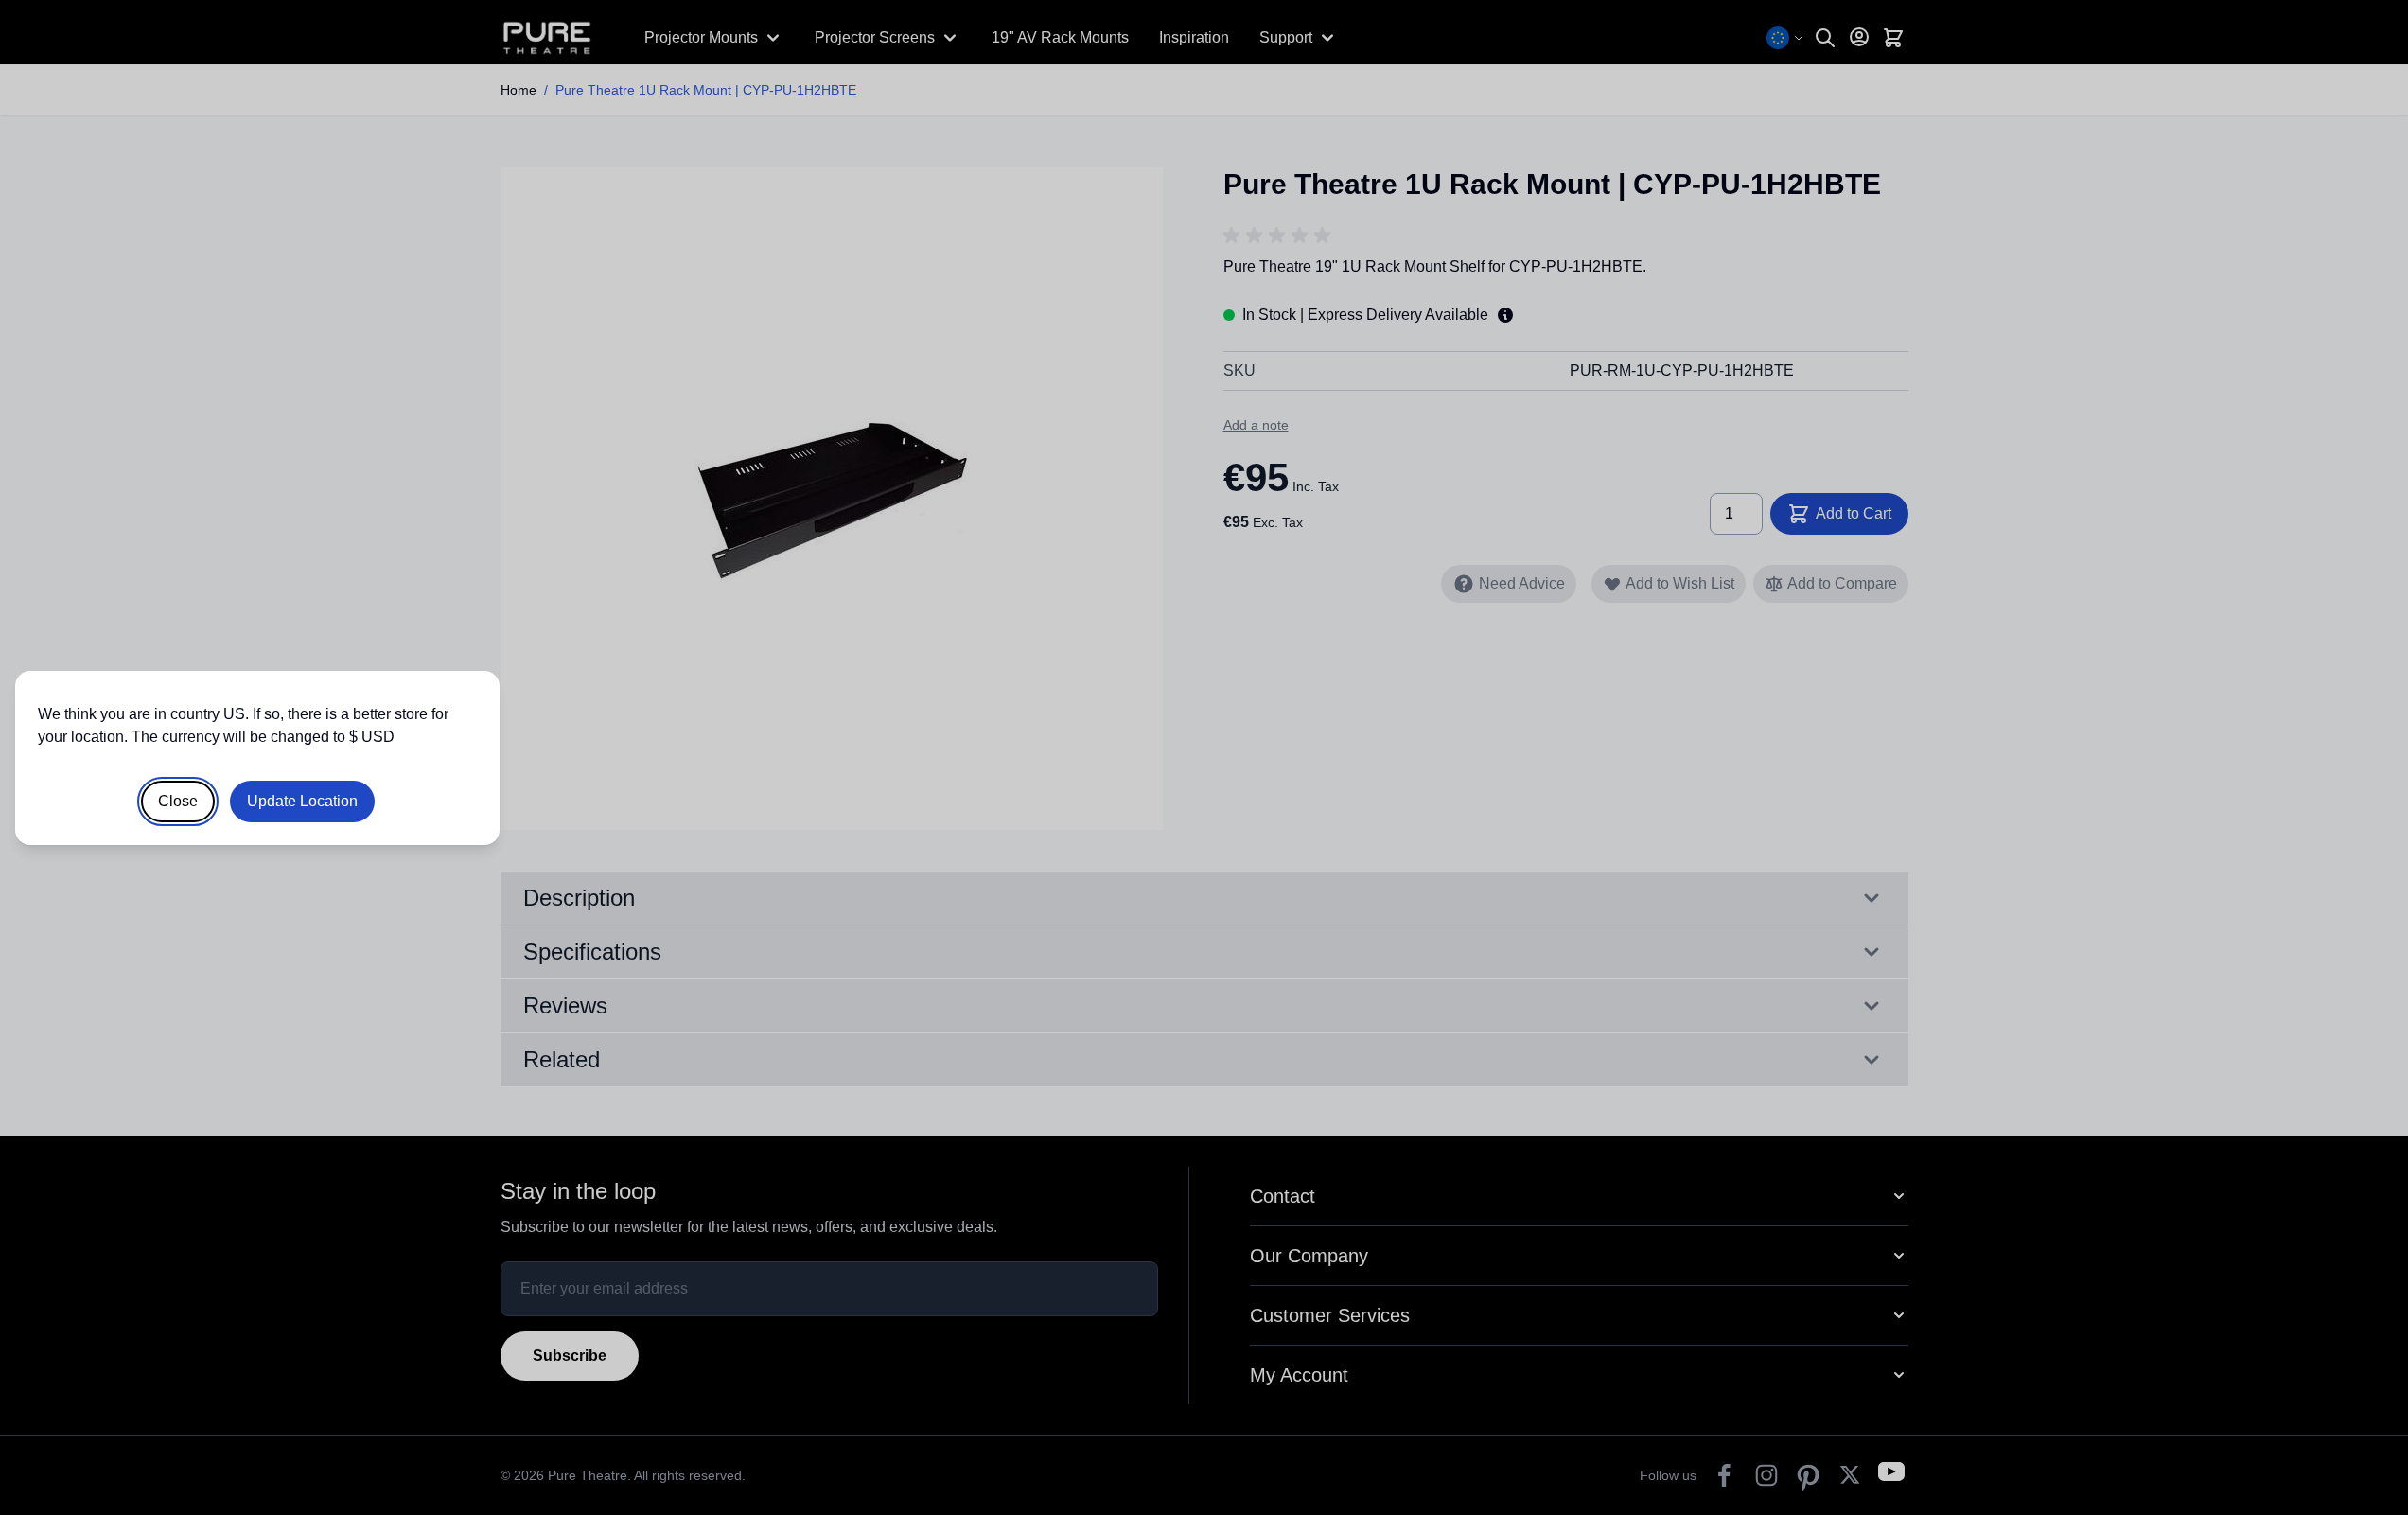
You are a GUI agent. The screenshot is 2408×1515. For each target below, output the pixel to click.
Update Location (302, 801)
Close (178, 801)
